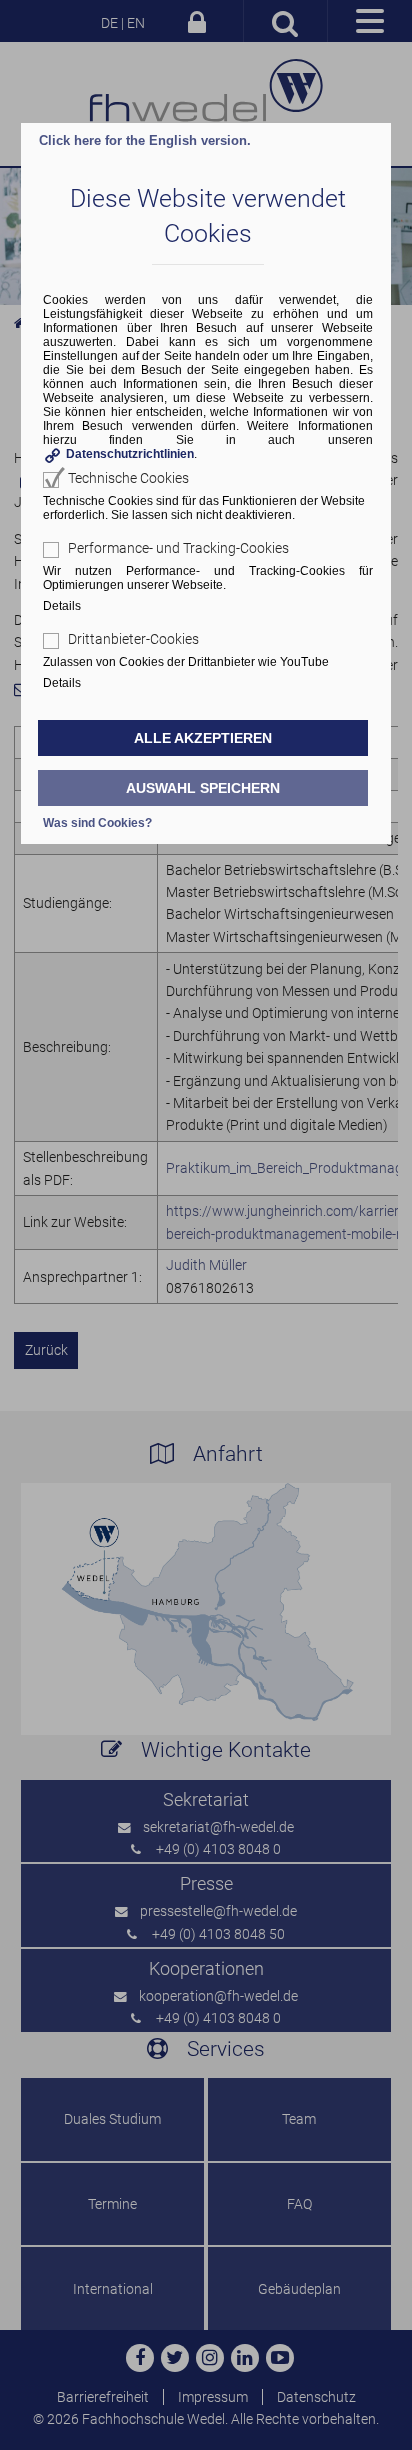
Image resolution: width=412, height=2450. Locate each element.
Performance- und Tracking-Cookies (178, 548)
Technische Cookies (128, 478)
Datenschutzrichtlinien (130, 454)
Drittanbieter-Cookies (133, 639)
